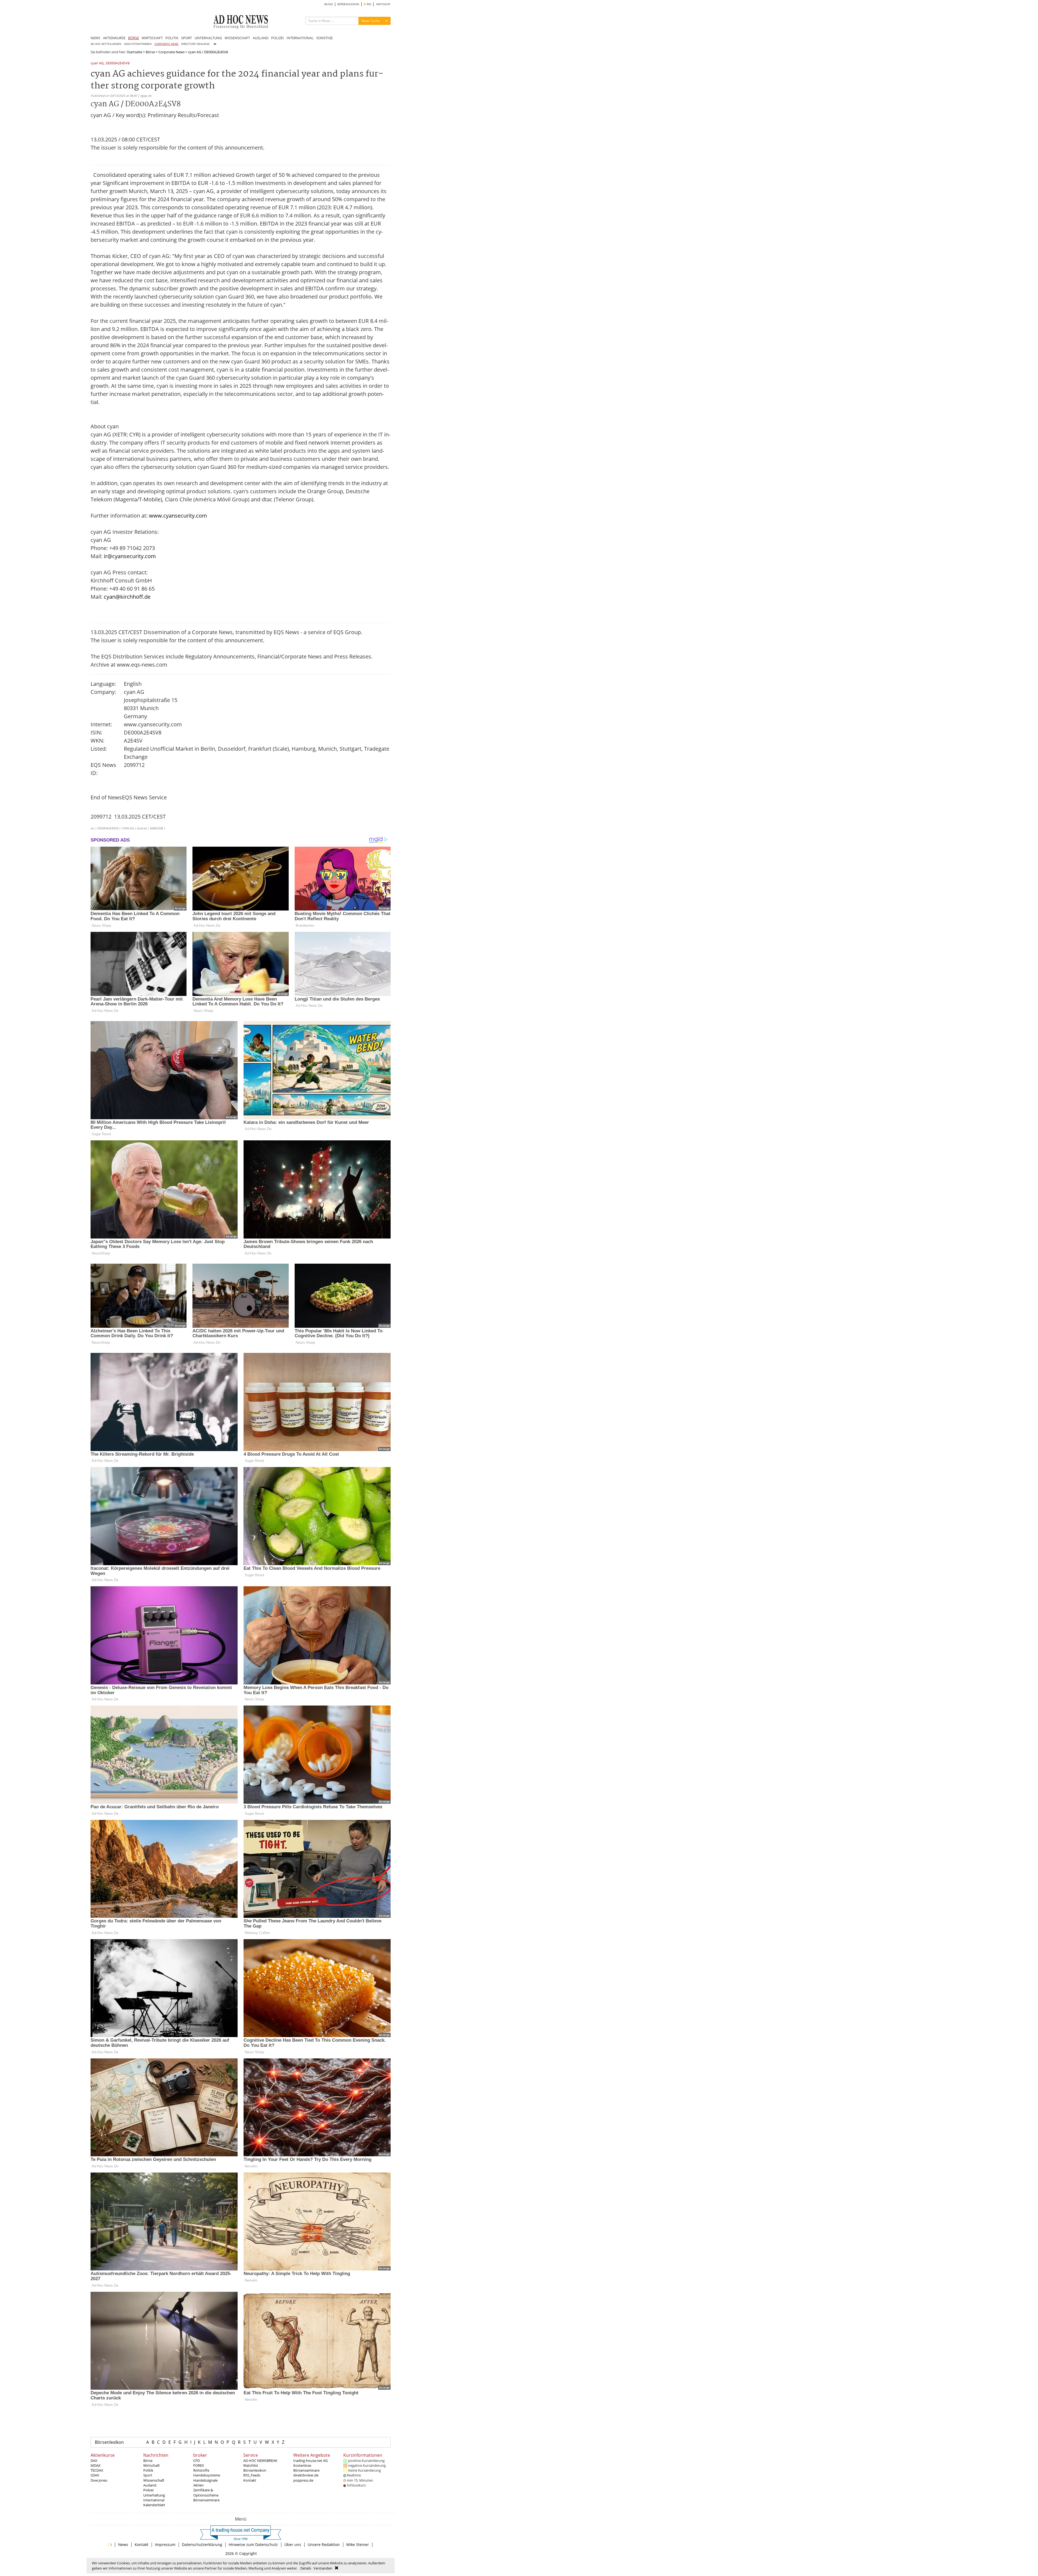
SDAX (95, 2475)
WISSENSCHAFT (237, 38)
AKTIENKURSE (114, 38)
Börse (150, 52)
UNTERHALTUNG (208, 38)
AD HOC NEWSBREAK (260, 2461)
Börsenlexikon (109, 2442)
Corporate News (172, 52)
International (154, 2500)
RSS (369, 4)
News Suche (371, 21)
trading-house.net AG (310, 2461)
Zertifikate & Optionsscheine (206, 2492)
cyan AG (97, 63)
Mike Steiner (358, 2544)
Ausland (150, 2485)
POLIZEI (277, 38)
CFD (197, 2461)
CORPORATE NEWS (166, 44)
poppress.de (303, 2480)
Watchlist (251, 2465)
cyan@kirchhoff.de (127, 597)
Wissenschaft (154, 2480)
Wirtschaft (152, 2465)
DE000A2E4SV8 (118, 63)
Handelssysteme (207, 2475)
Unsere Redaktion (324, 2544)
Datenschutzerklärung (202, 2544)
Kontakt (250, 2480)
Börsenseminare (206, 2500)
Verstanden (323, 2568)
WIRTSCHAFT (152, 38)
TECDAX (97, 2470)
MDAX (96, 2465)
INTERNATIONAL (300, 38)
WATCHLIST (383, 4)
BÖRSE (134, 38)
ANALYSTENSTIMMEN (138, 44)
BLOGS (329, 4)
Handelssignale (205, 2480)
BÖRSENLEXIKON (348, 4)
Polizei (148, 2490)
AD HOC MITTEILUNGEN (106, 44)
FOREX (199, 2465)
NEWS (95, 38)
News (123, 2544)
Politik (148, 2470)
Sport (148, 2475)
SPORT (187, 38)
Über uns (293, 2544)
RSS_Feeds (252, 2475)
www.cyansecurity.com (178, 516)
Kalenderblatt (154, 2505)
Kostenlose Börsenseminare (306, 2468)
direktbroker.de (306, 2475)
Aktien (198, 2485)
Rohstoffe (201, 2470)
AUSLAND (261, 38)
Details (306, 2568)
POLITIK (172, 38)
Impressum (165, 2544)
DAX (94, 2461)
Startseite (134, 52)
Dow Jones (99, 2480)
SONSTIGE (325, 38)
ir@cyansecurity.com (130, 556)
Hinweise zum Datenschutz (253, 2544)
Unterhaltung (154, 2495)
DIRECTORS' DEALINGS (195, 44)
